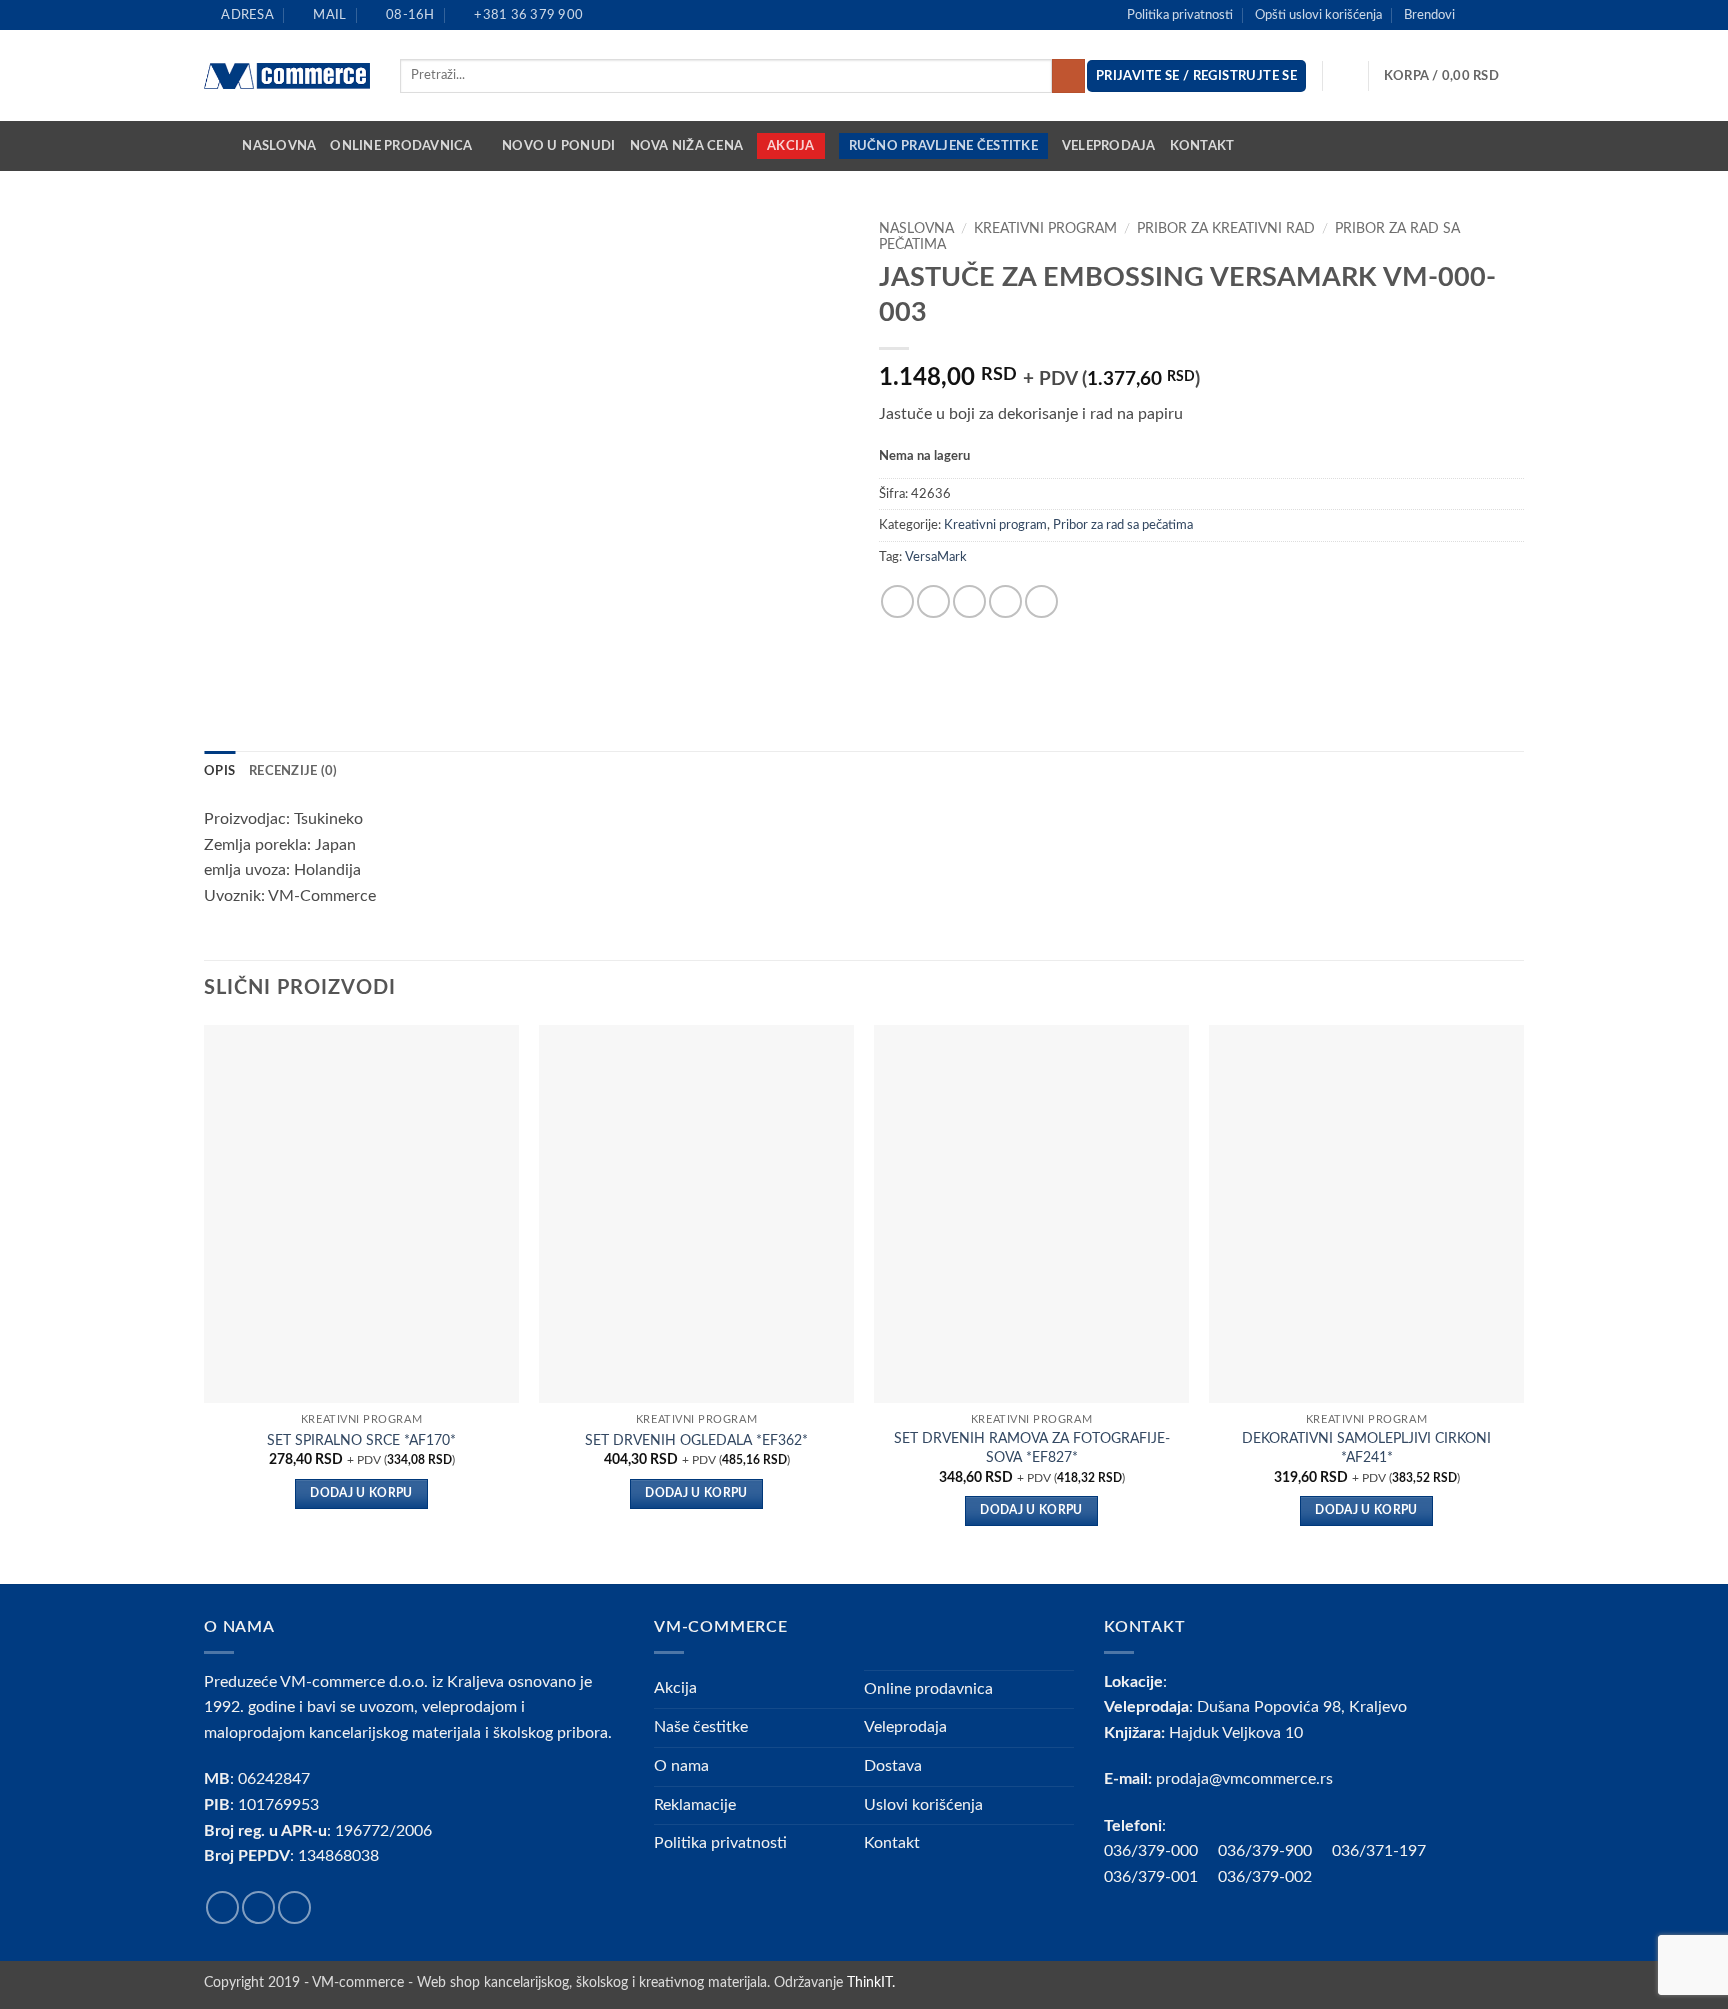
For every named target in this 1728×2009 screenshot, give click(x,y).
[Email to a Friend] (969, 601)
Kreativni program (1045, 229)
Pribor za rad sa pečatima (1123, 525)
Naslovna (279, 146)
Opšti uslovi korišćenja (1318, 15)
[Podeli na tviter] (933, 601)
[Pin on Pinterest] (1005, 601)
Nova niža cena (687, 146)
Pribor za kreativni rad (1226, 229)
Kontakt (1202, 146)
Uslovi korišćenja (923, 1805)
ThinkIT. (871, 1982)
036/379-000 (1161, 1851)
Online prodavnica (401, 146)
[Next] (1523, 1302)
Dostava (893, 1766)
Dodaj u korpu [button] (361, 1493)
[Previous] (205, 1302)
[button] (1454, 76)
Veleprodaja (1109, 146)
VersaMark (936, 557)
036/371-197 (1379, 1851)
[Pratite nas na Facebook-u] (1476, 15)
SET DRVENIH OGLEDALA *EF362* (696, 1440)
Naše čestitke (701, 1727)
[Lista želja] (1346, 76)
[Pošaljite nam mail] (1514, 15)
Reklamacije (695, 1805)
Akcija (791, 146)
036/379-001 (1161, 1877)
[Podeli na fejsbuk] (897, 601)
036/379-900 (1267, 1851)
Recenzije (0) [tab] (293, 771)
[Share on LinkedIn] (1041, 601)
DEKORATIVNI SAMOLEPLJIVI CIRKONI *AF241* (1366, 1448)
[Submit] (1068, 76)
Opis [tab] (219, 771)
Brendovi (1429, 15)
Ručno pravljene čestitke (943, 146)
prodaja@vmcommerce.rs (1244, 1779)
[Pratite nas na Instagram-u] (1495, 15)
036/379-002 (1275, 1877)
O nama (681, 1766)
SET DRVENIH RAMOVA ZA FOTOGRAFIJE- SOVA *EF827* (1032, 1448)
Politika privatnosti (1180, 15)
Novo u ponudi (558, 146)
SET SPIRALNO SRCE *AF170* (361, 1440)
